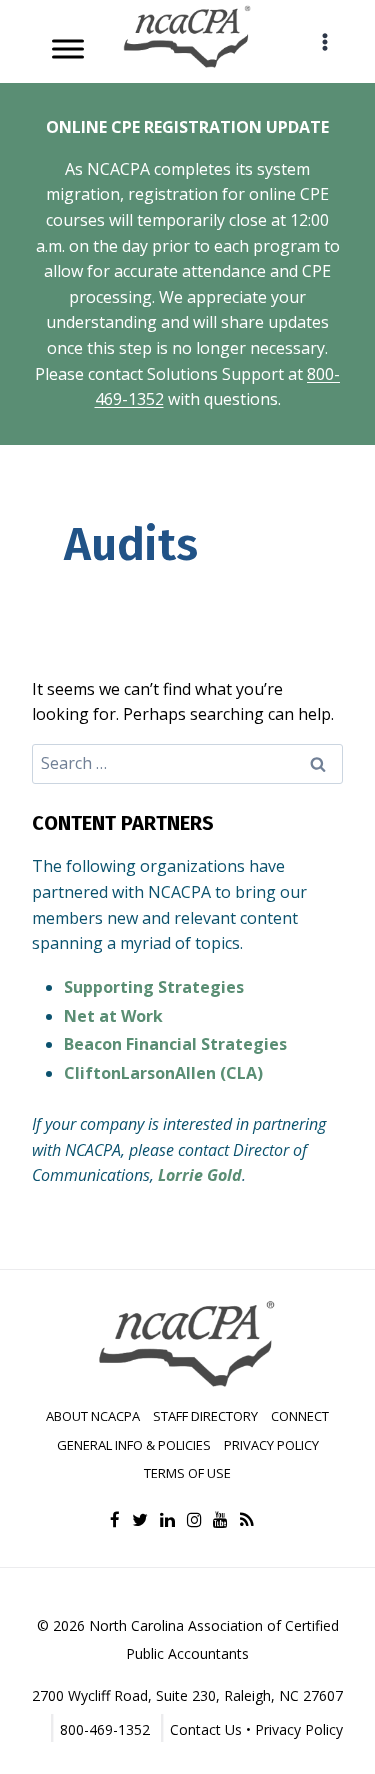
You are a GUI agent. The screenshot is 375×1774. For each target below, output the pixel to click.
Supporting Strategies (154, 987)
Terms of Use (187, 1473)
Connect (300, 1416)
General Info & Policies (134, 1445)
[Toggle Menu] (68, 48)
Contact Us (206, 1729)
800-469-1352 (105, 1729)
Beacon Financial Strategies (175, 1044)
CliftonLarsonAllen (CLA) (163, 1073)
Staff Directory (205, 1416)
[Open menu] (324, 41)
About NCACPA (93, 1416)
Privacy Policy (271, 1445)
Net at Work (113, 1016)
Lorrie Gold (200, 1175)
